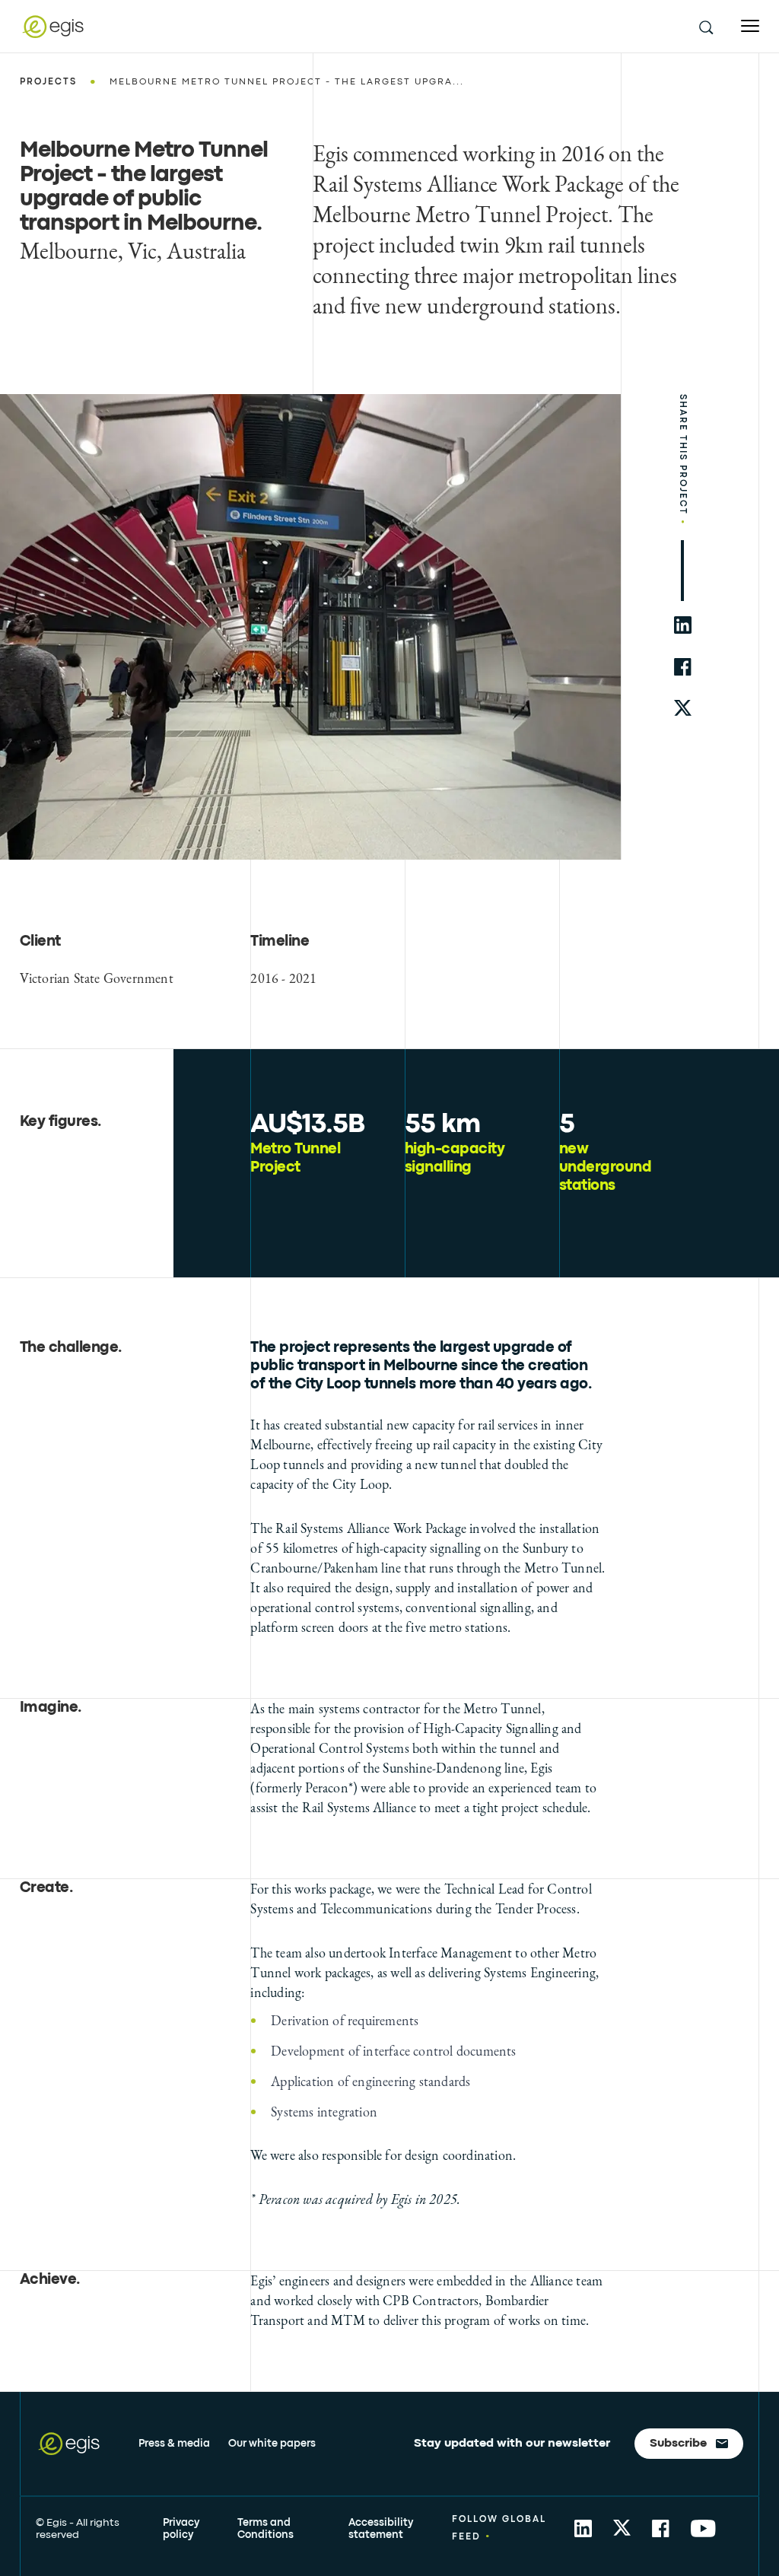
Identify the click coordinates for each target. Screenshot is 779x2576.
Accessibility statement (381, 2529)
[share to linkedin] (683, 625)
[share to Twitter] (622, 2528)
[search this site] (705, 27)
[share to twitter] (683, 709)
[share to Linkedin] (583, 2528)
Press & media (174, 2444)
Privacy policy (181, 2529)
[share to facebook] (683, 667)
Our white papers (272, 2444)
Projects (48, 82)
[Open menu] (750, 26)
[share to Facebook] (661, 2528)
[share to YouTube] (703, 2528)
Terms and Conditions (265, 2529)
